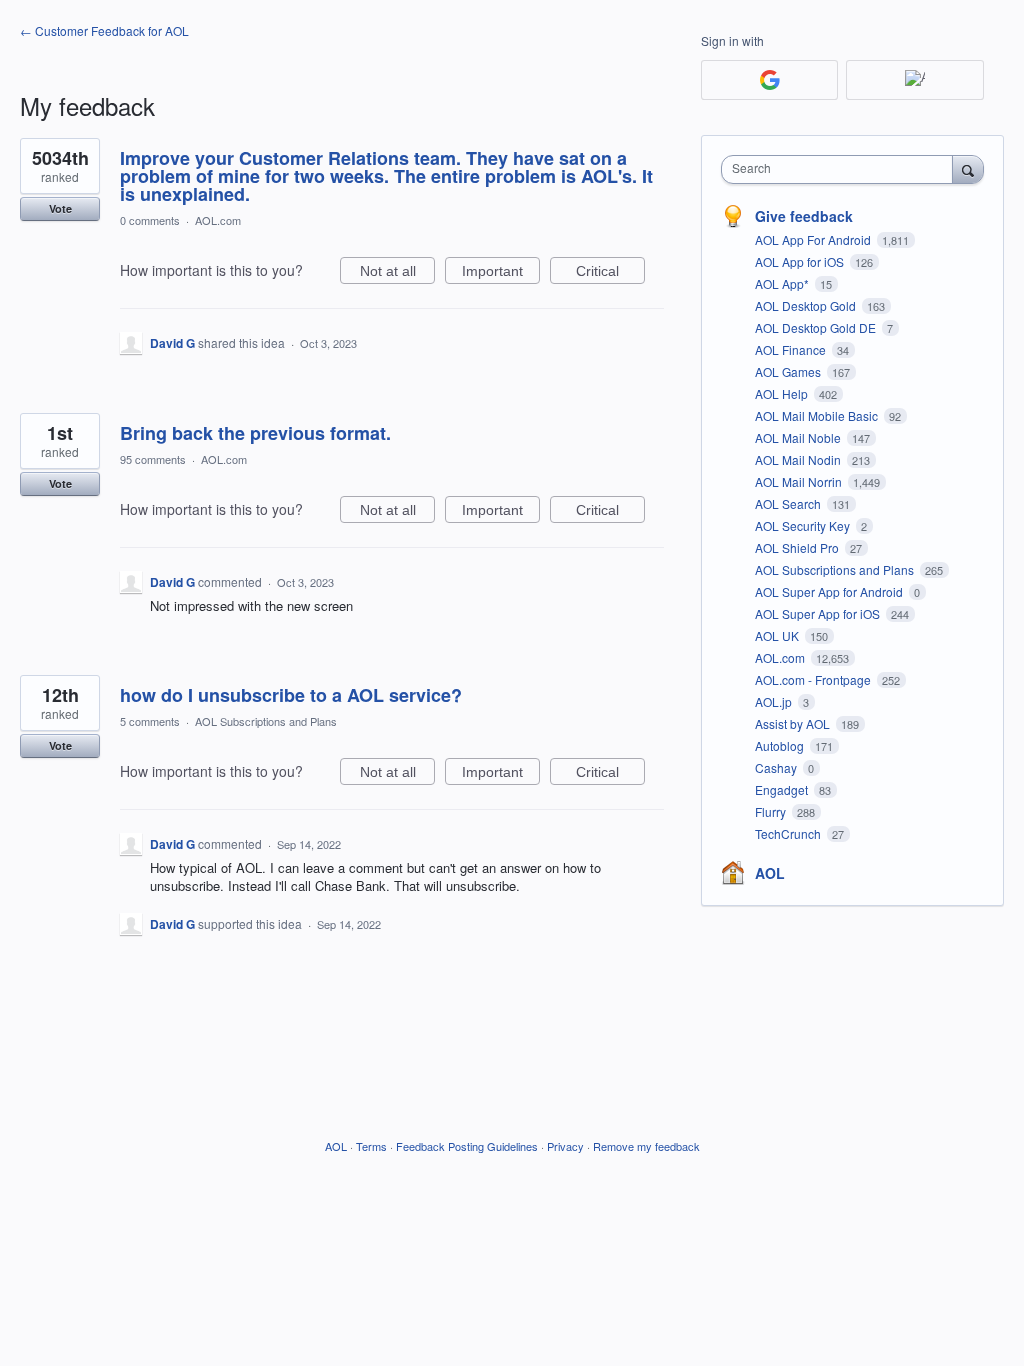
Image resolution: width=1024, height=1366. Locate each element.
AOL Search (789, 503)
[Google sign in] (769, 80)
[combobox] (841, 169)
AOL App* (783, 283)
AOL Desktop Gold (807, 305)
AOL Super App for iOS (819, 613)
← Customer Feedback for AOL (104, 30)
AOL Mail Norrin (800, 481)
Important (501, 273)
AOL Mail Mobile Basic (818, 415)
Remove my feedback (646, 1146)
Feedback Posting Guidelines (467, 1146)
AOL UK (778, 635)
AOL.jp (775, 701)
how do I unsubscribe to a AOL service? (291, 695)
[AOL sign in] (914, 80)
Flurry (772, 811)
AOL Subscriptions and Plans (266, 721)
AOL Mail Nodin (799, 459)
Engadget (783, 789)
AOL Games (789, 371)
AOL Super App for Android (830, 591)
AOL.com (218, 220)
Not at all (397, 273)
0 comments (150, 220)
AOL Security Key (804, 525)
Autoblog (781, 745)
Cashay (777, 767)
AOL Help (783, 393)
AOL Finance (792, 349)
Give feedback (804, 216)
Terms (371, 1146)
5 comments (150, 721)
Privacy (565, 1146)
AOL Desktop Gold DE (817, 327)
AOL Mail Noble (799, 437)
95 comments (153, 459)
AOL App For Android (814, 239)
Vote (60, 208)
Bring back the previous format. (255, 433)
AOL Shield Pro (798, 547)
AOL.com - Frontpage (814, 679)
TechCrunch (789, 833)
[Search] (968, 169)
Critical (610, 273)
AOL (770, 873)
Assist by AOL (794, 723)
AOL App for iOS (801, 261)
